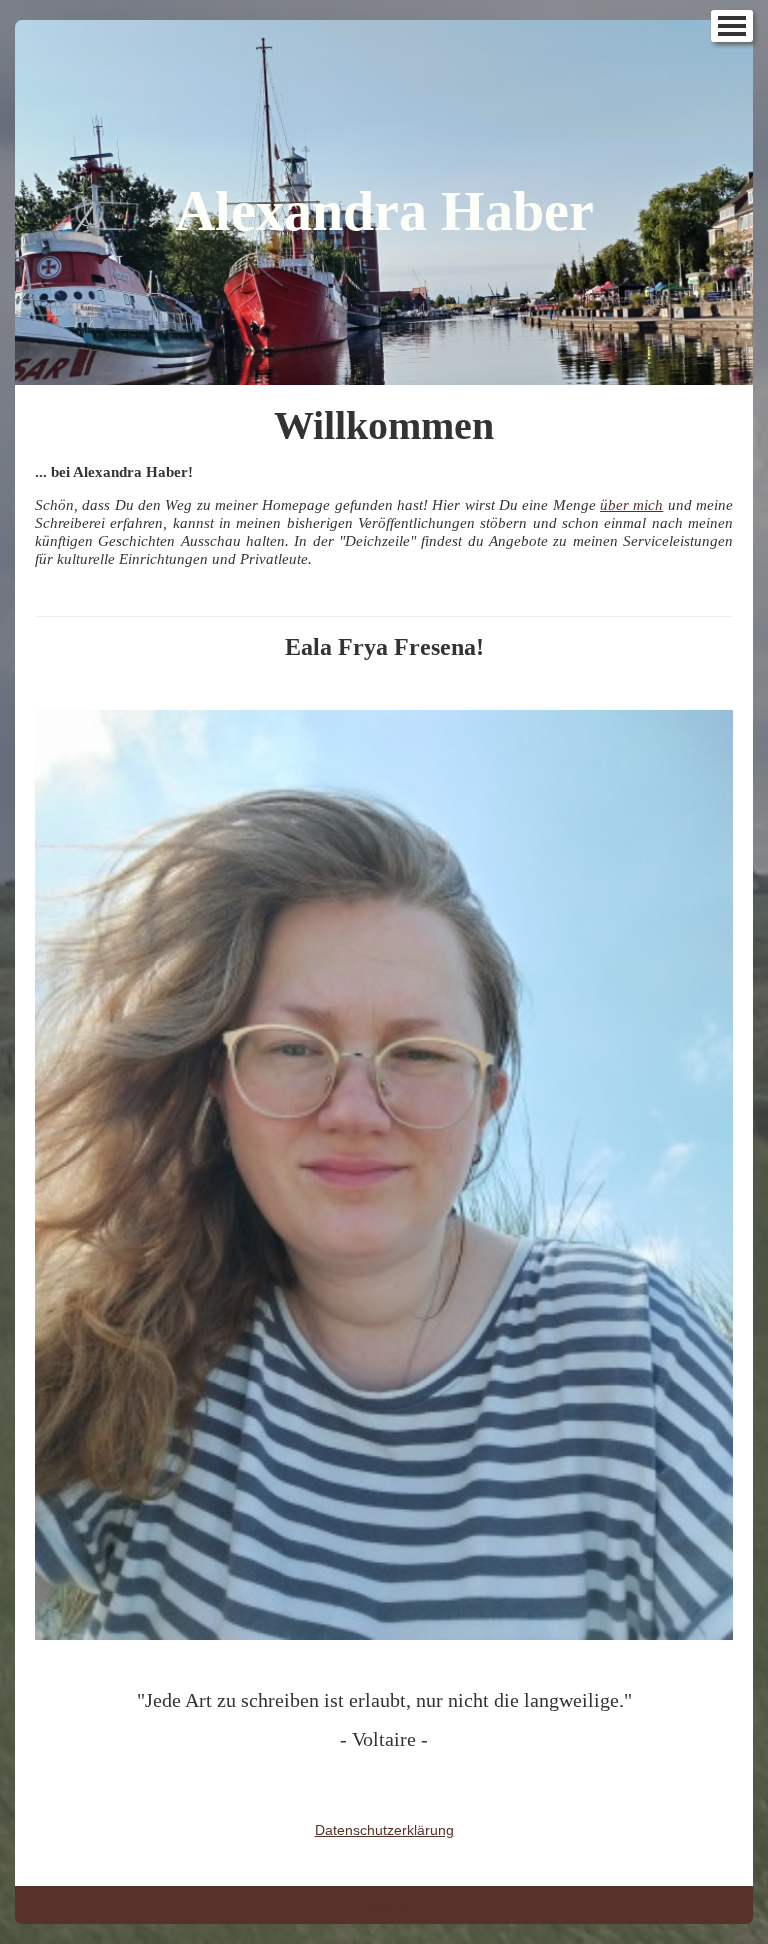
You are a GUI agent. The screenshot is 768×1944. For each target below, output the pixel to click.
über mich (631, 505)
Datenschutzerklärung (384, 1830)
